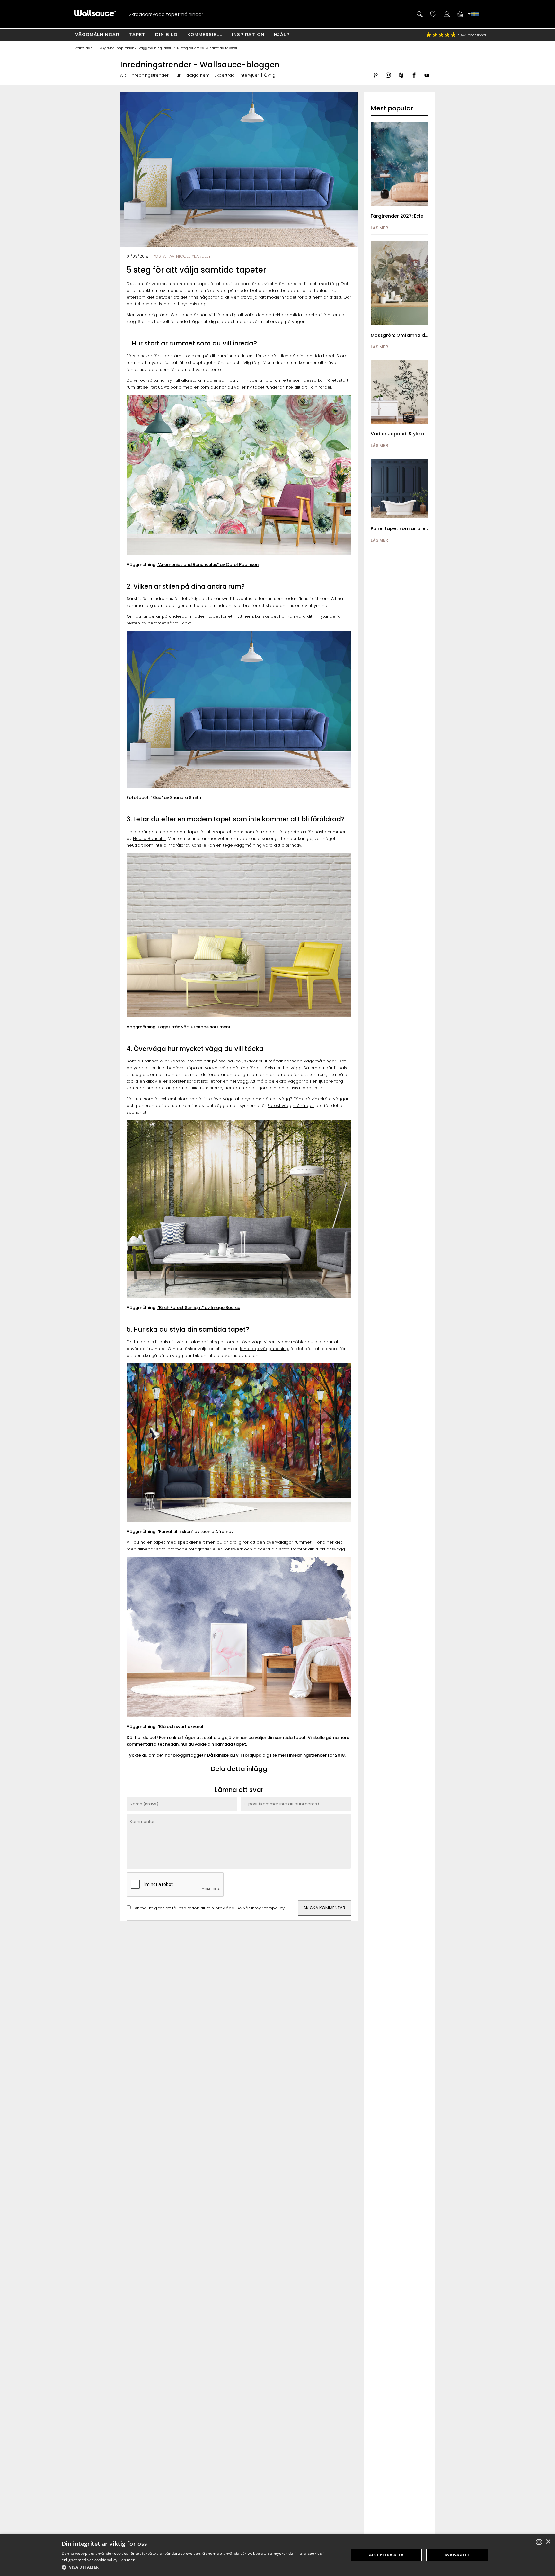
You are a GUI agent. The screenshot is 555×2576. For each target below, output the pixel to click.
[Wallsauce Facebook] (414, 80)
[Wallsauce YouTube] (427, 80)
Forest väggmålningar (291, 1106)
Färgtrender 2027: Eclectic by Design (413, 216)
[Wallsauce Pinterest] (375, 80)
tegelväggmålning (242, 845)
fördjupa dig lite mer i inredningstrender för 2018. (294, 1755)
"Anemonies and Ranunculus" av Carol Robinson (208, 565)
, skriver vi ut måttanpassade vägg (278, 1061)
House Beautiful (149, 838)
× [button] (548, 2542)
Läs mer (127, 2560)
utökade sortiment (211, 1027)
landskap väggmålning (264, 1349)
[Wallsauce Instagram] (388, 80)
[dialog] (277, 2555)
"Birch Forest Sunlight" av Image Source (199, 1308)
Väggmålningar (97, 34)
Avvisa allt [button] (457, 2555)
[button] (201, 2567)
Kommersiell (205, 34)
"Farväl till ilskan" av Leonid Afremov (195, 1531)
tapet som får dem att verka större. (185, 369)
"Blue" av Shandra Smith (176, 797)
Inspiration (248, 34)
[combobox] (539, 2542)
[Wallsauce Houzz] (401, 80)
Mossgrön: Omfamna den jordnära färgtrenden (427, 335)
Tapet (137, 34)
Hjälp (282, 34)
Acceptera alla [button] (386, 2555)
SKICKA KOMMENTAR (324, 1908)
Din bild (166, 34)
